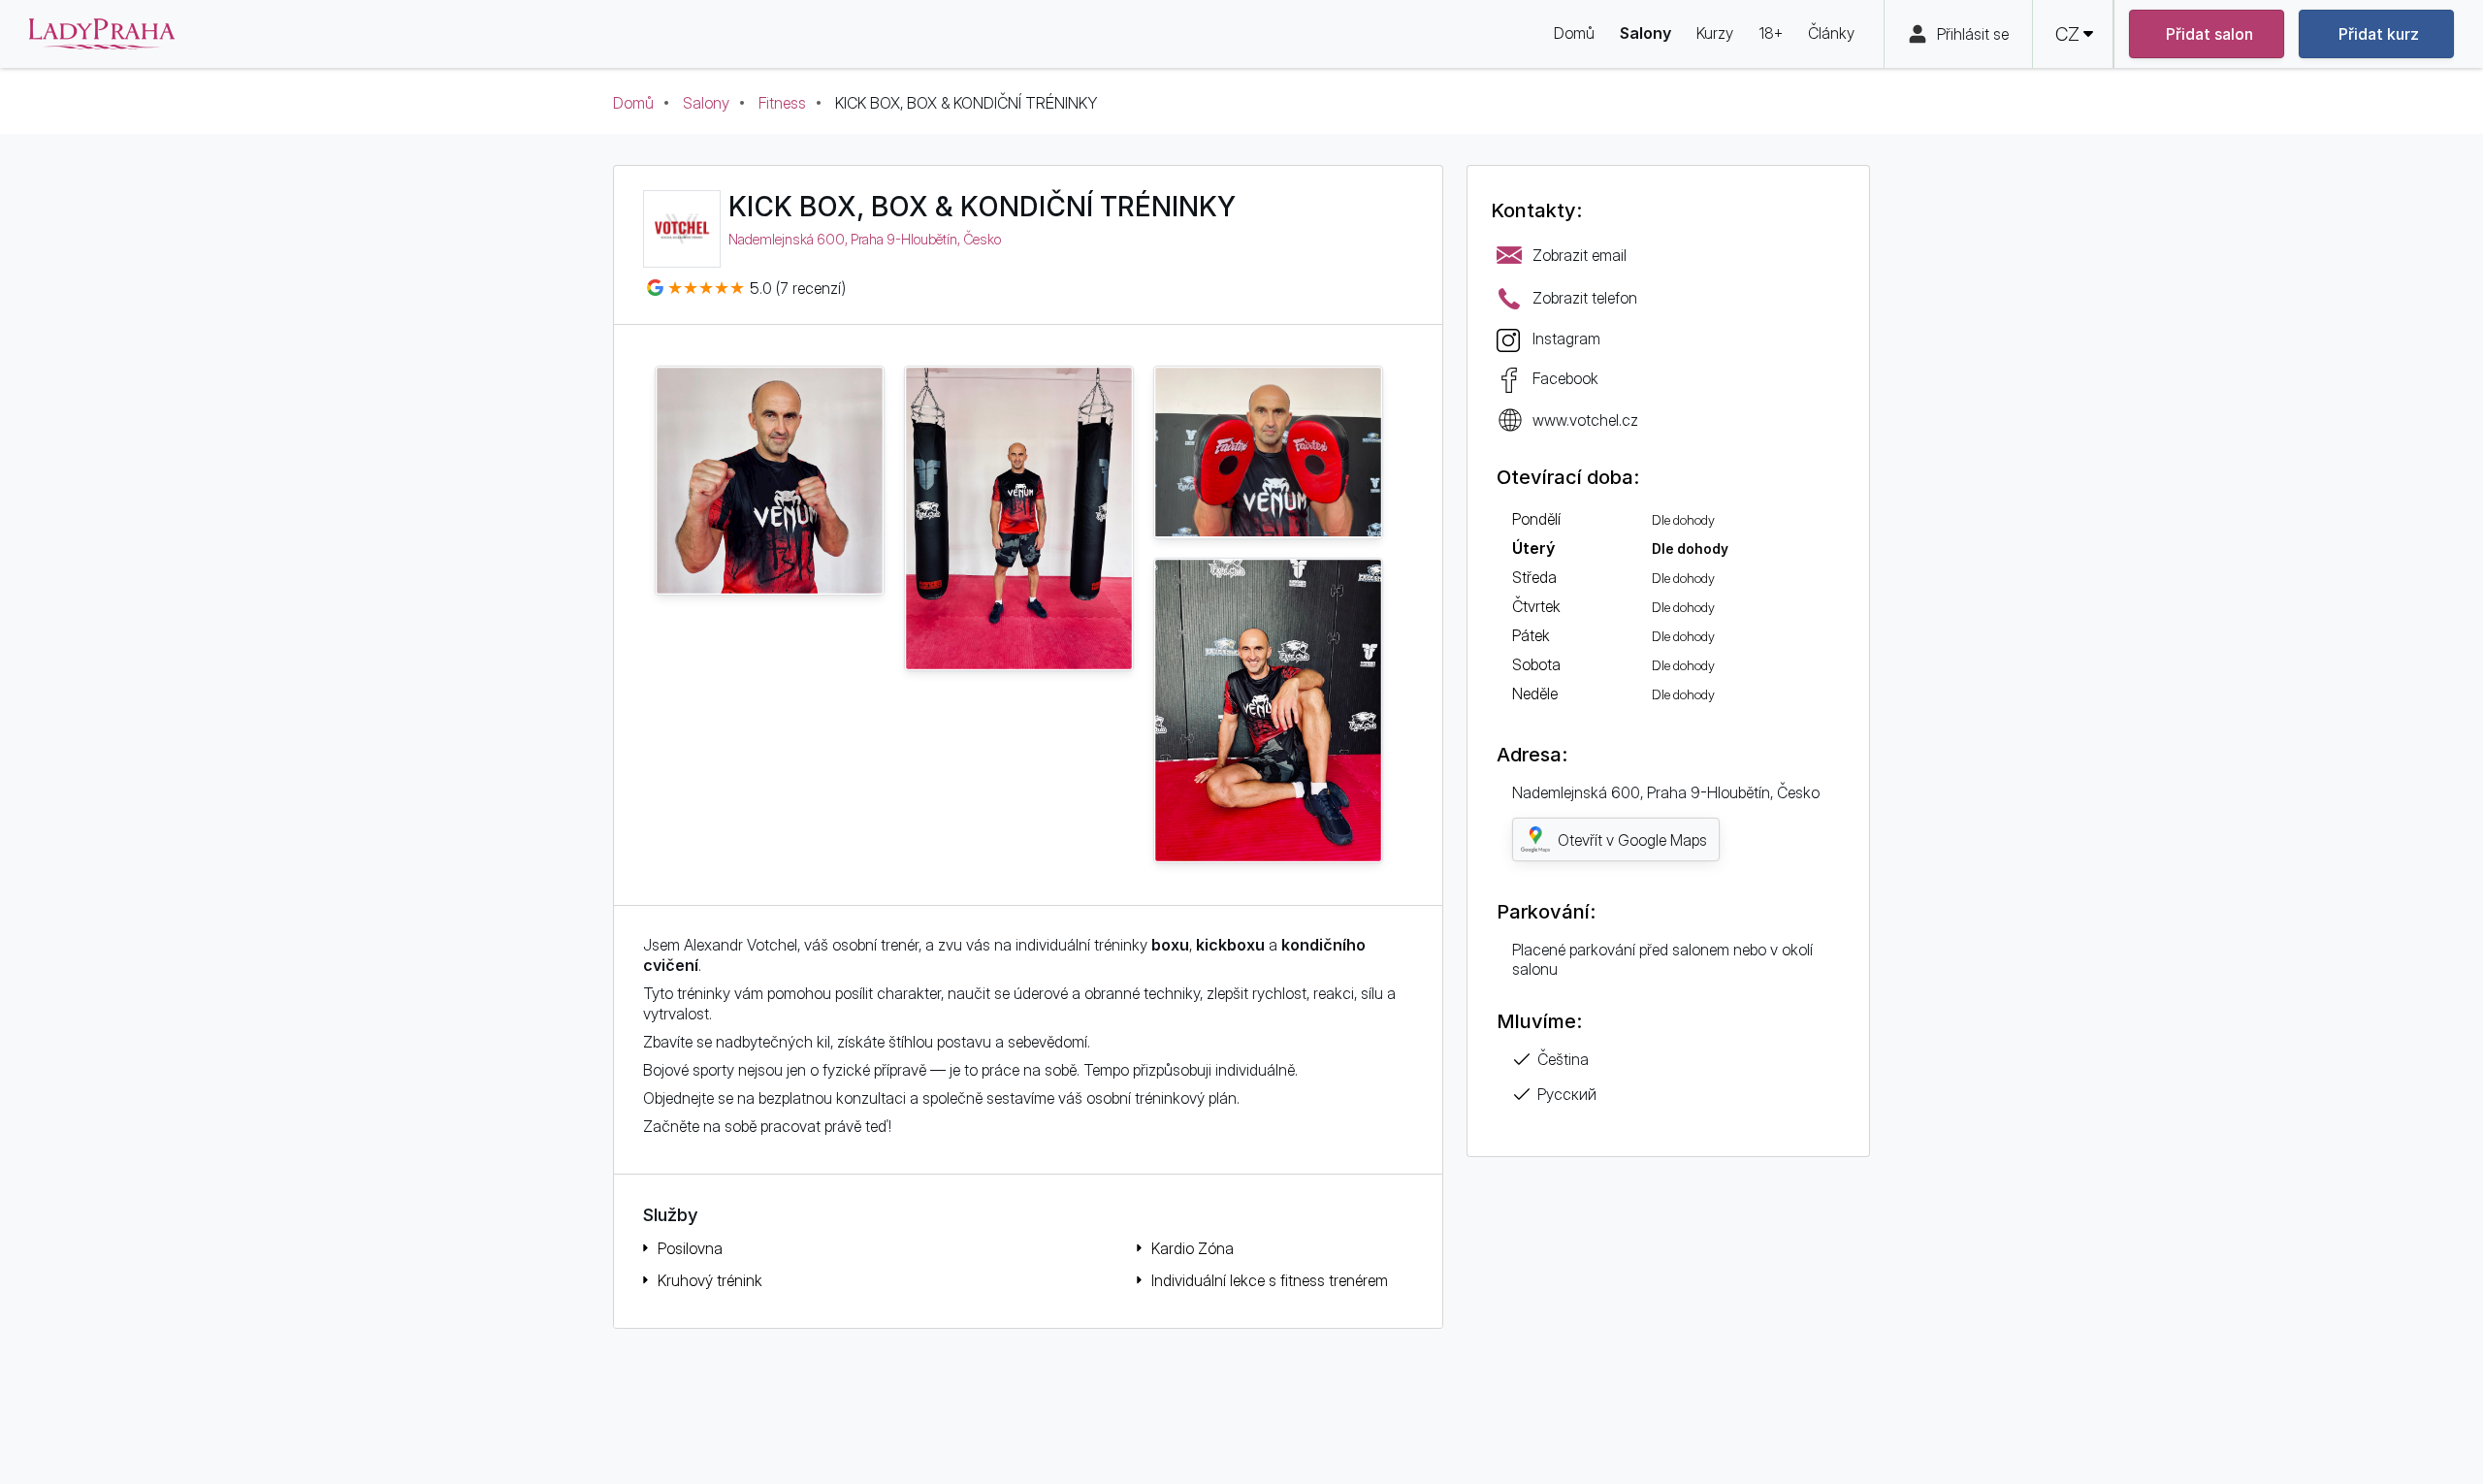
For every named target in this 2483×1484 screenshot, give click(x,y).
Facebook (1565, 378)
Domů (633, 103)
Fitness (782, 103)
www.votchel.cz (1585, 420)
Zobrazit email (1580, 255)
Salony (706, 103)
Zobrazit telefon (1585, 298)
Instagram (1566, 339)
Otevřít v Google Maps (1632, 840)
